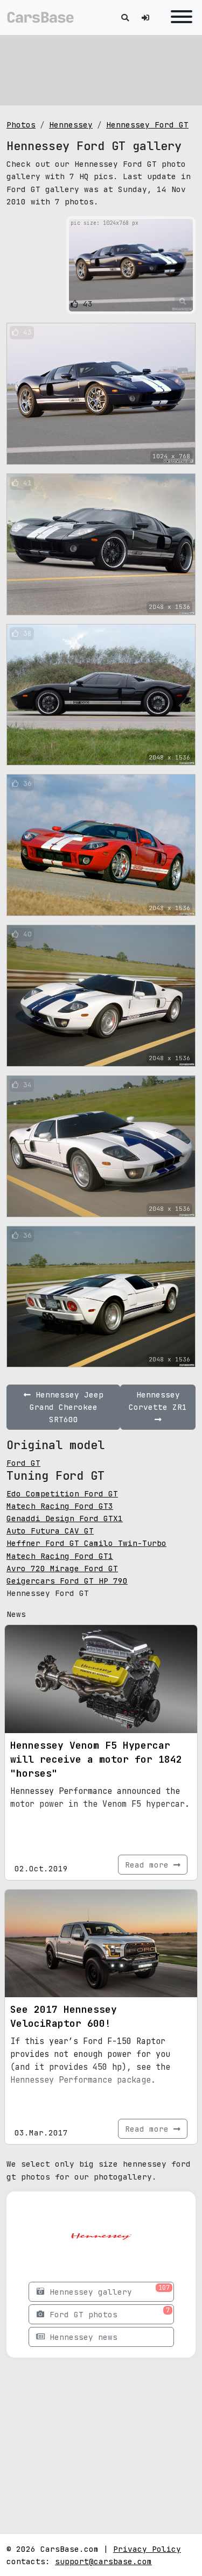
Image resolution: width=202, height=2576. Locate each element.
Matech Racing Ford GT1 (60, 1556)
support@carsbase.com (103, 2561)
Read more (149, 1865)
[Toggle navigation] (179, 17)
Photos (21, 125)
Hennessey (71, 125)
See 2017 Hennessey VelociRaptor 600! (64, 2016)
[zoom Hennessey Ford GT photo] (183, 302)
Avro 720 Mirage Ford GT (62, 1568)
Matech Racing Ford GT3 (60, 1506)
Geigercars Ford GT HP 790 (67, 1581)
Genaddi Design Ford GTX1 (65, 1518)
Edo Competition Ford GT (62, 1493)
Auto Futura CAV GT (50, 1531)
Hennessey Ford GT (147, 125)
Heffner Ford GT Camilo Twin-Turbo (86, 1543)
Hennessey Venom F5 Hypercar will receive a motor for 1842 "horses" (96, 1759)
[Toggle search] (125, 17)
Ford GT (23, 1463)
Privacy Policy (147, 2549)
